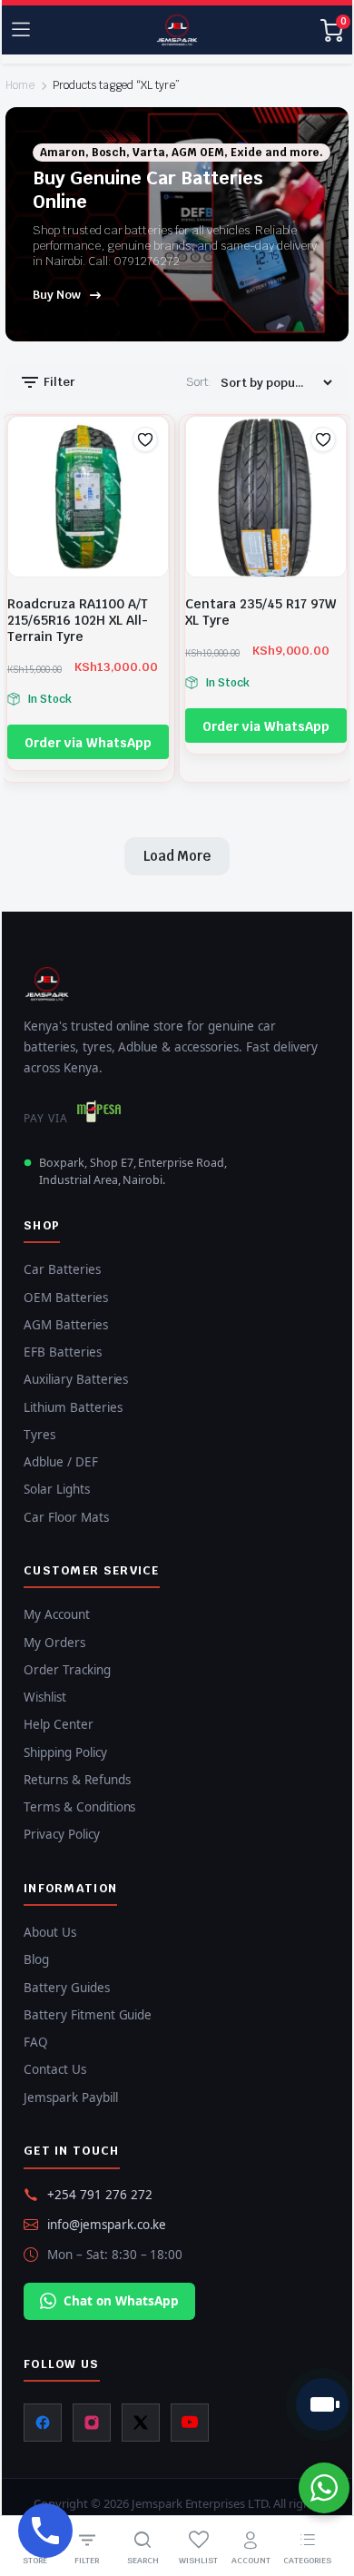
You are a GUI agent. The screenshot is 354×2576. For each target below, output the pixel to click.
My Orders (54, 1643)
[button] (145, 439)
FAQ (36, 2042)
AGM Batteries (66, 1325)
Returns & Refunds (77, 1780)
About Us (50, 1932)
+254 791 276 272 (100, 2195)
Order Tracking (67, 1670)
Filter (58, 382)
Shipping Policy (65, 1752)
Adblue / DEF (61, 1462)
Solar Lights (57, 1489)
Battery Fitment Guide (88, 2015)
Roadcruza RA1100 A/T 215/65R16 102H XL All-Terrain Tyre (78, 620)
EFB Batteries (63, 1352)
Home (20, 85)
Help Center (59, 1724)
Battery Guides (67, 1988)
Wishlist (45, 1697)
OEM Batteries (66, 1298)
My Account (57, 1614)
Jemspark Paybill (71, 2097)
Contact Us (55, 2069)
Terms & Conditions (79, 1807)
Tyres (39, 1435)
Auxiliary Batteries (76, 1379)
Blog (36, 1959)
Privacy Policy (62, 1834)
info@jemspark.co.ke (107, 2225)
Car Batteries (62, 1269)
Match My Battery (322, 2404)
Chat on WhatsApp (121, 2301)
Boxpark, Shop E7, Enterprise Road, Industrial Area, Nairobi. (133, 1171)
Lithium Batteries (73, 1407)
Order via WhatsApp (88, 743)
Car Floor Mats (66, 1517)
